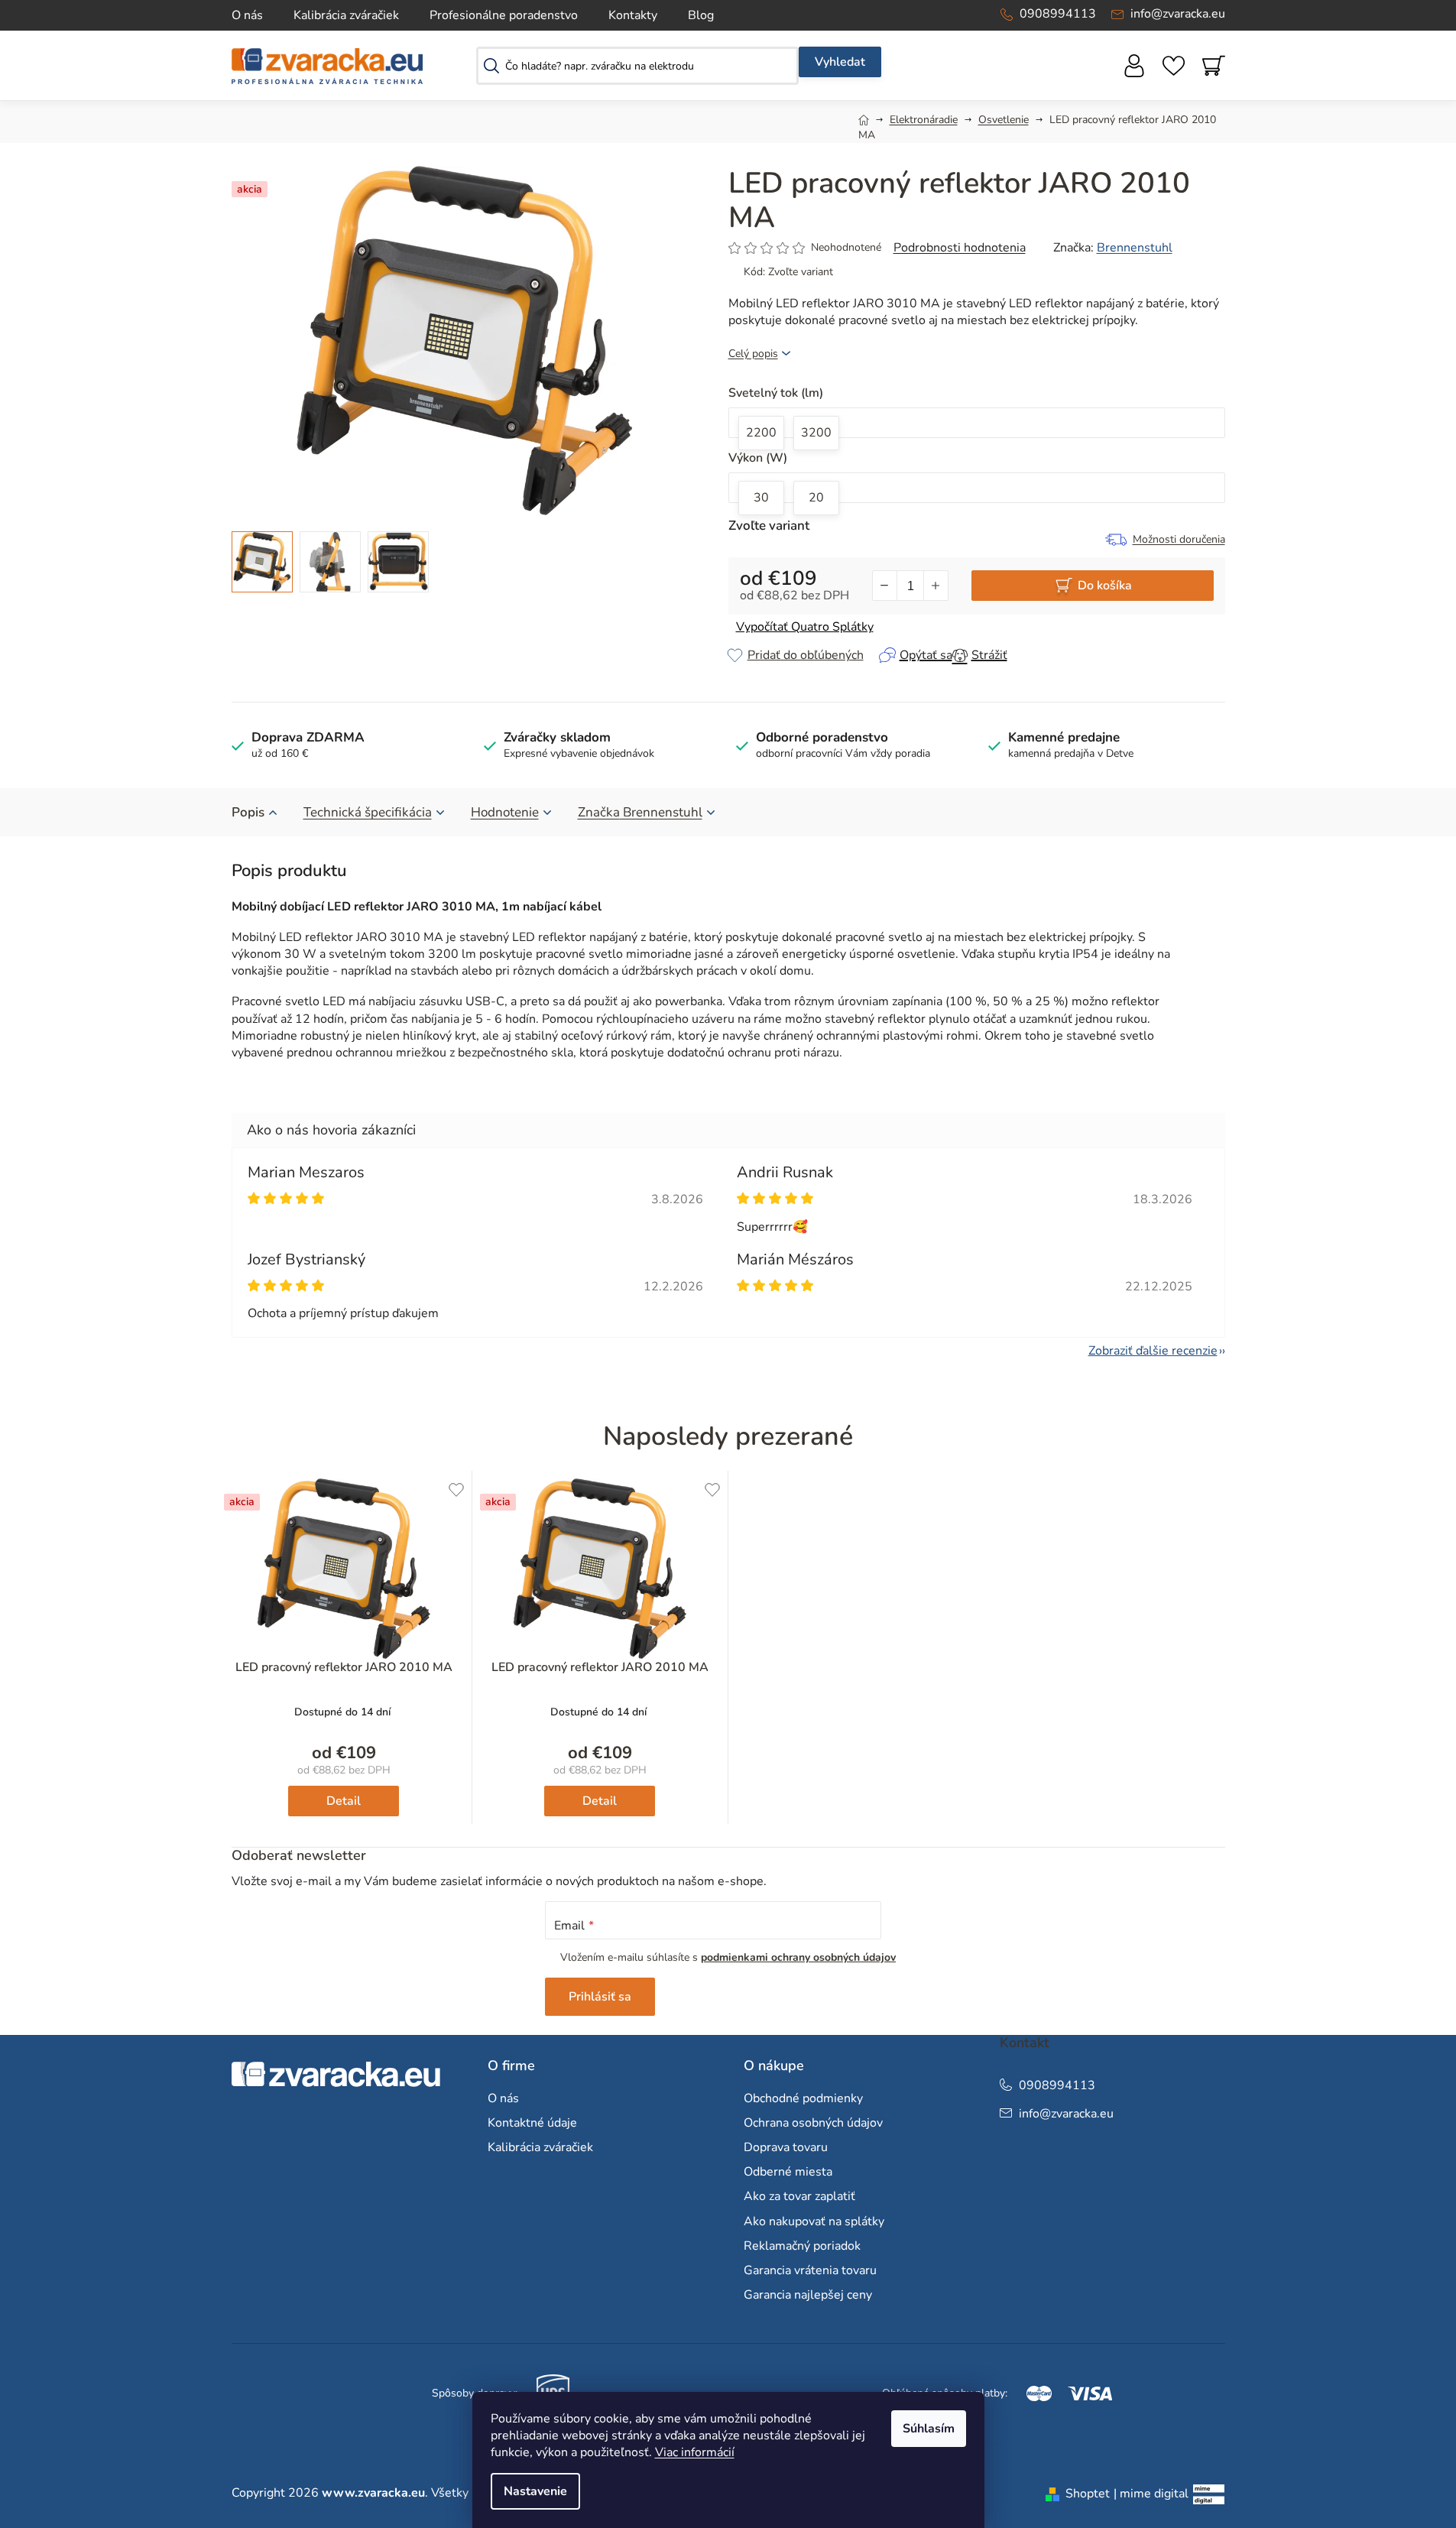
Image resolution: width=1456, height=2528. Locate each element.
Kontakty (633, 15)
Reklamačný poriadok (802, 2246)
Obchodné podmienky (803, 2098)
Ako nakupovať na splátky (814, 2221)
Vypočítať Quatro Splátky (805, 627)
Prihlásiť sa (600, 1997)
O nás (247, 15)
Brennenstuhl (1135, 248)
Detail (344, 1801)
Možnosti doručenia (1179, 539)
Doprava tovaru (786, 2147)
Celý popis (753, 354)
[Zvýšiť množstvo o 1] (936, 586)
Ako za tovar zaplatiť (799, 2196)
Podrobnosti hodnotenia (960, 248)
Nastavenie (535, 2491)
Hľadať (840, 62)
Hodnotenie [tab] (505, 812)
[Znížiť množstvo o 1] (885, 586)
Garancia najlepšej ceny (808, 2295)
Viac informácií (695, 2452)
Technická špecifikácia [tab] (368, 812)
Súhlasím (929, 2429)
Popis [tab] (248, 812)
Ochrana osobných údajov (813, 2123)
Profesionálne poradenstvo (504, 15)
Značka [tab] (640, 812)
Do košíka (1105, 586)
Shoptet (1088, 2494)
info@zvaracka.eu (1178, 14)
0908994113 (1058, 14)
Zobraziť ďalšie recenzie (1153, 1351)
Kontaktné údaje (532, 2123)
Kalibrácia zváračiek (346, 15)
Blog (701, 15)
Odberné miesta (788, 2172)
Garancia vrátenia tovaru (810, 2270)
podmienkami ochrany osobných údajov (798, 1957)
